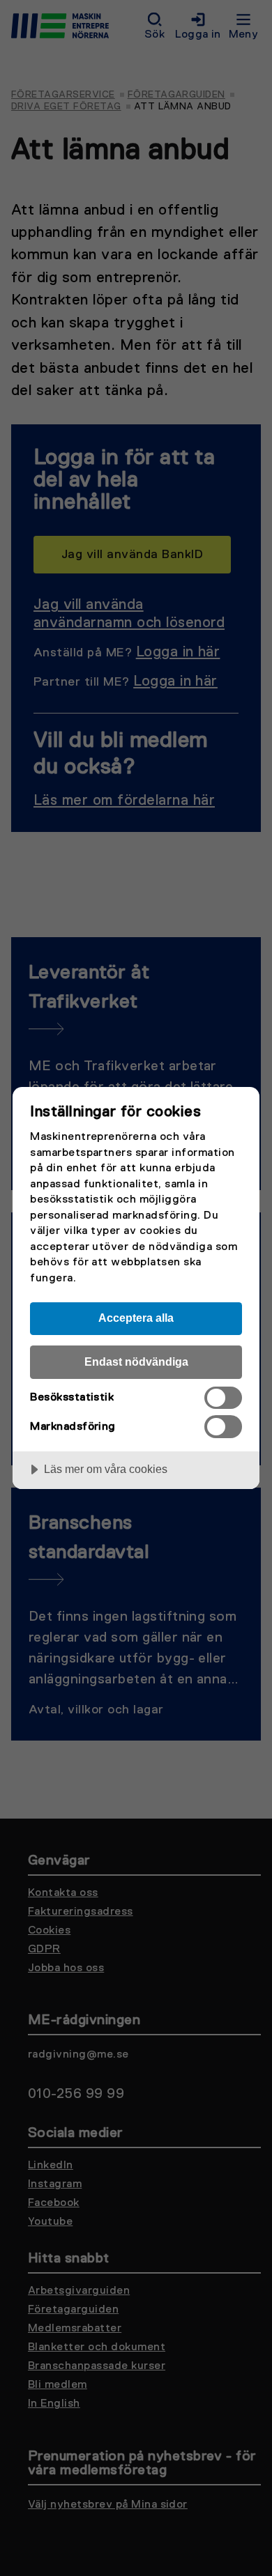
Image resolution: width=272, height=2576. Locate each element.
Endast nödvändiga (136, 1362)
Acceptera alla (136, 1318)
